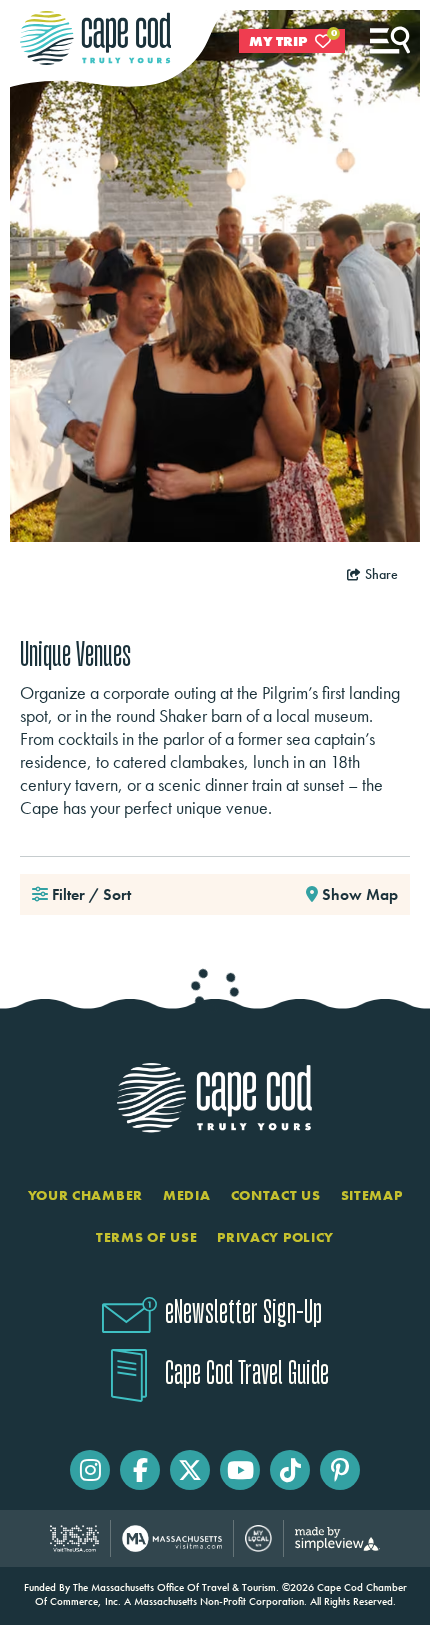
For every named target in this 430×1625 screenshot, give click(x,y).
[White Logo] (215, 1097)
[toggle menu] (390, 40)
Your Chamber (85, 1195)
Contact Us (276, 1195)
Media (187, 1195)
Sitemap (372, 1195)
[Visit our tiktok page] (290, 1470)
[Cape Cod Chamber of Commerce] (95, 38)
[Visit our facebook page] (140, 1470)
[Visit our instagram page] (90, 1470)
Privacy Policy (275, 1237)
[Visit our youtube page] (240, 1470)
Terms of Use (146, 1237)
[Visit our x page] (190, 1470)
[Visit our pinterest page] (340, 1470)
